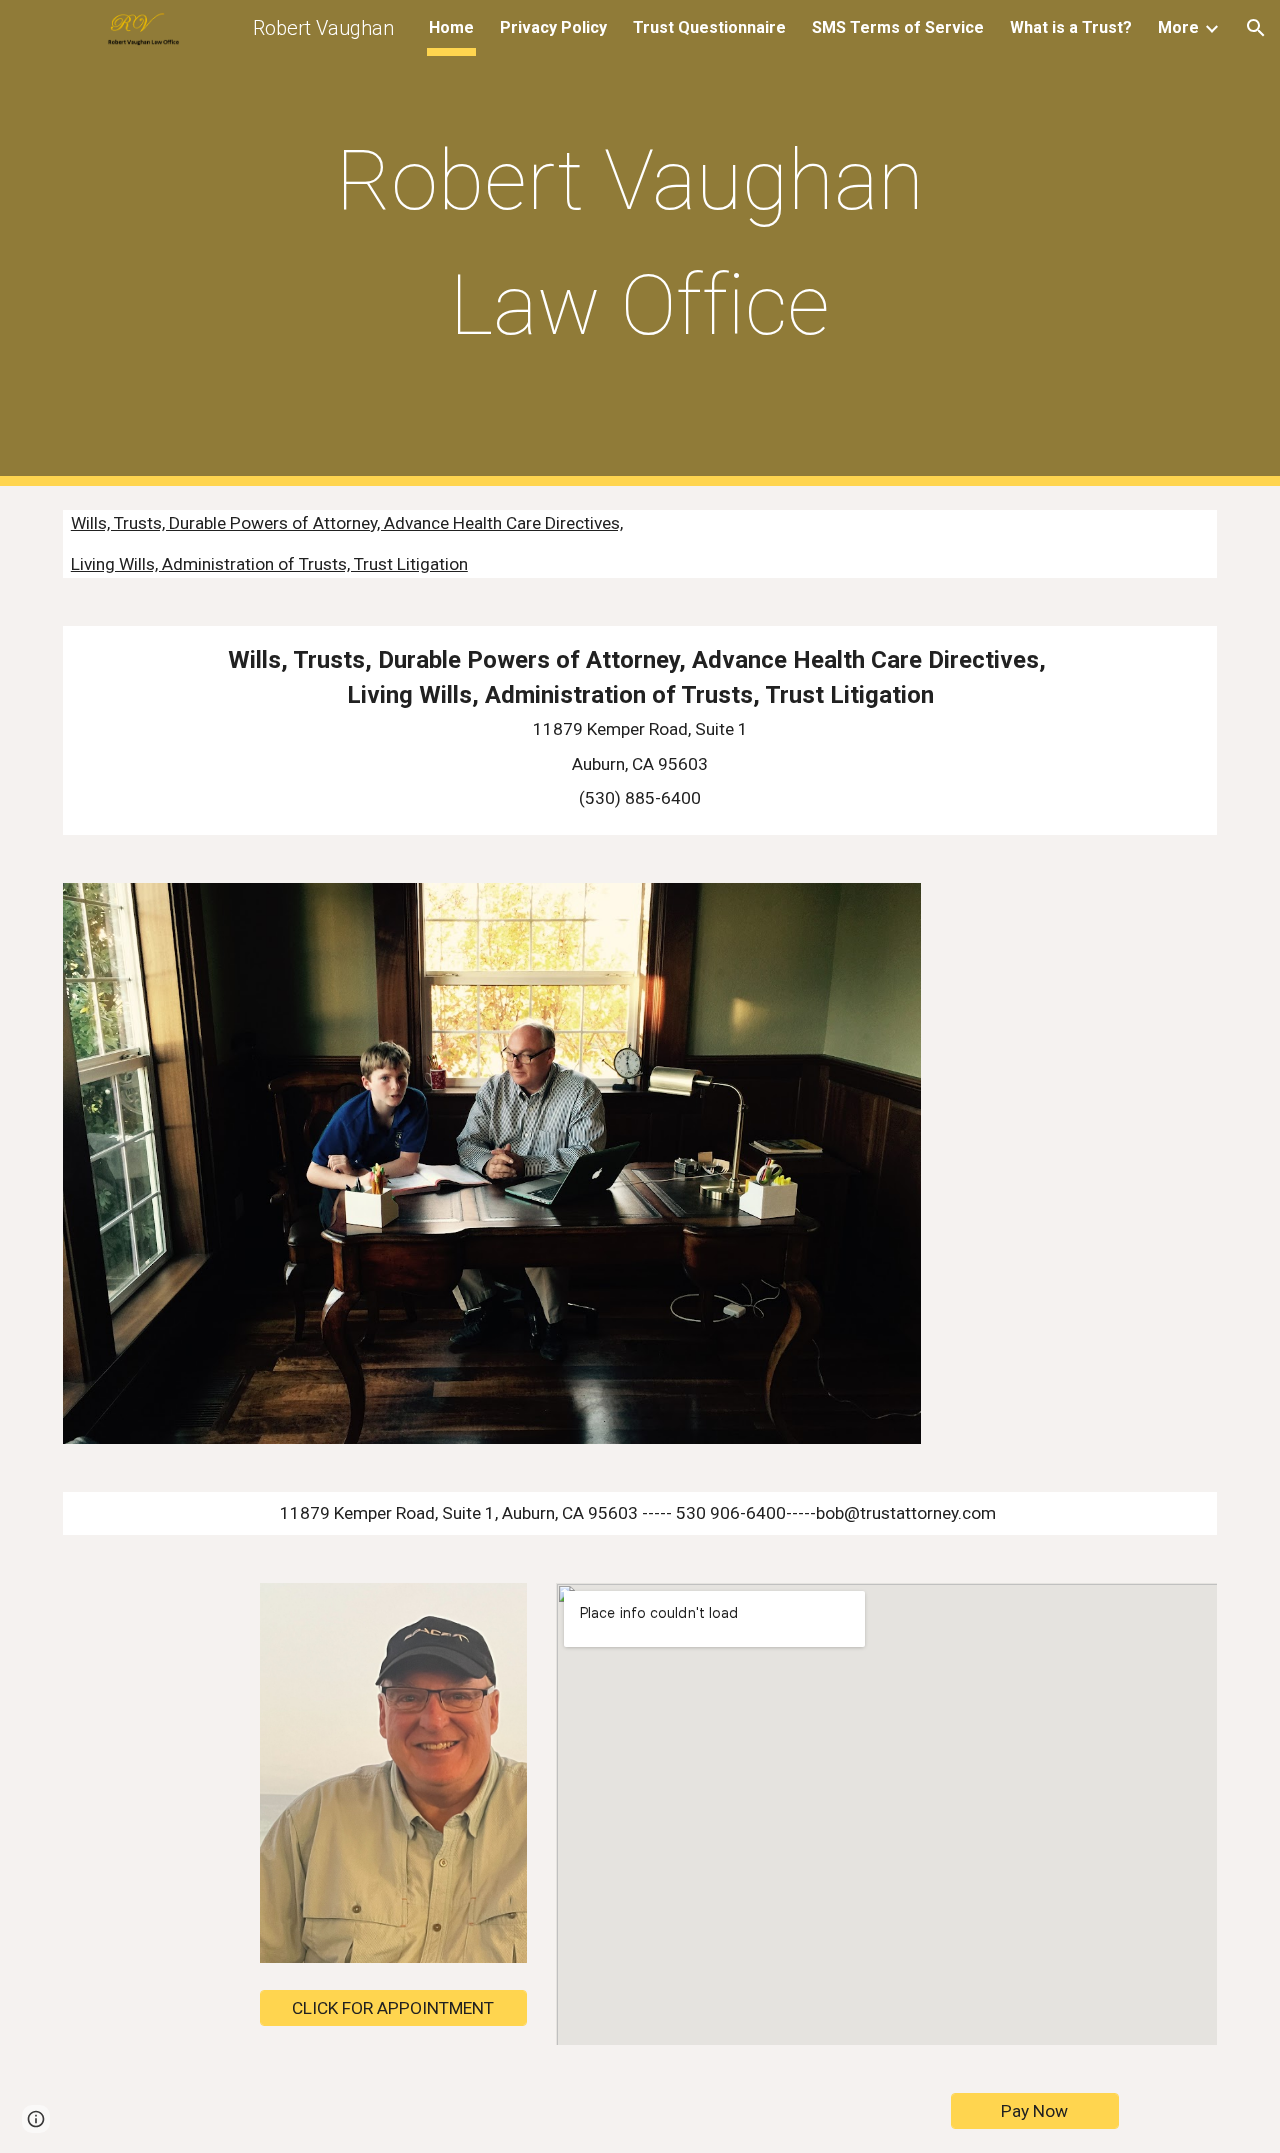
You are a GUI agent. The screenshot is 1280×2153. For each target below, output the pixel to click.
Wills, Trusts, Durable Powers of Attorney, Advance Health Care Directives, (347, 523)
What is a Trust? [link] (1071, 27)
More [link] (1178, 27)
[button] (1256, 28)
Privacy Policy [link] (553, 27)
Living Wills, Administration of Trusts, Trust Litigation (269, 564)
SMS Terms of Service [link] (898, 27)
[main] (640, 243)
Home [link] (451, 27)
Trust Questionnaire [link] (709, 27)
